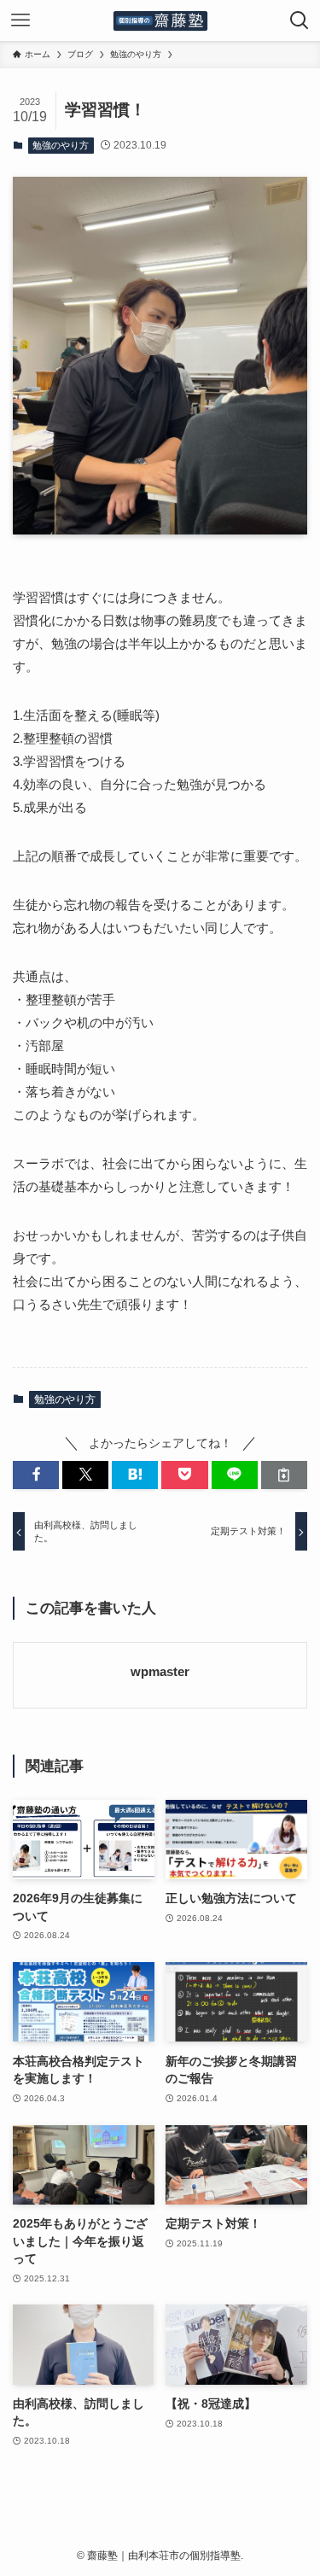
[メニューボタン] (20, 20)
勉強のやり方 (61, 145)
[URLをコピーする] (284, 1475)
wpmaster (160, 1672)
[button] (36, 1475)
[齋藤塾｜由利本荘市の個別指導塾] (160, 20)
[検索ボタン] (300, 20)
